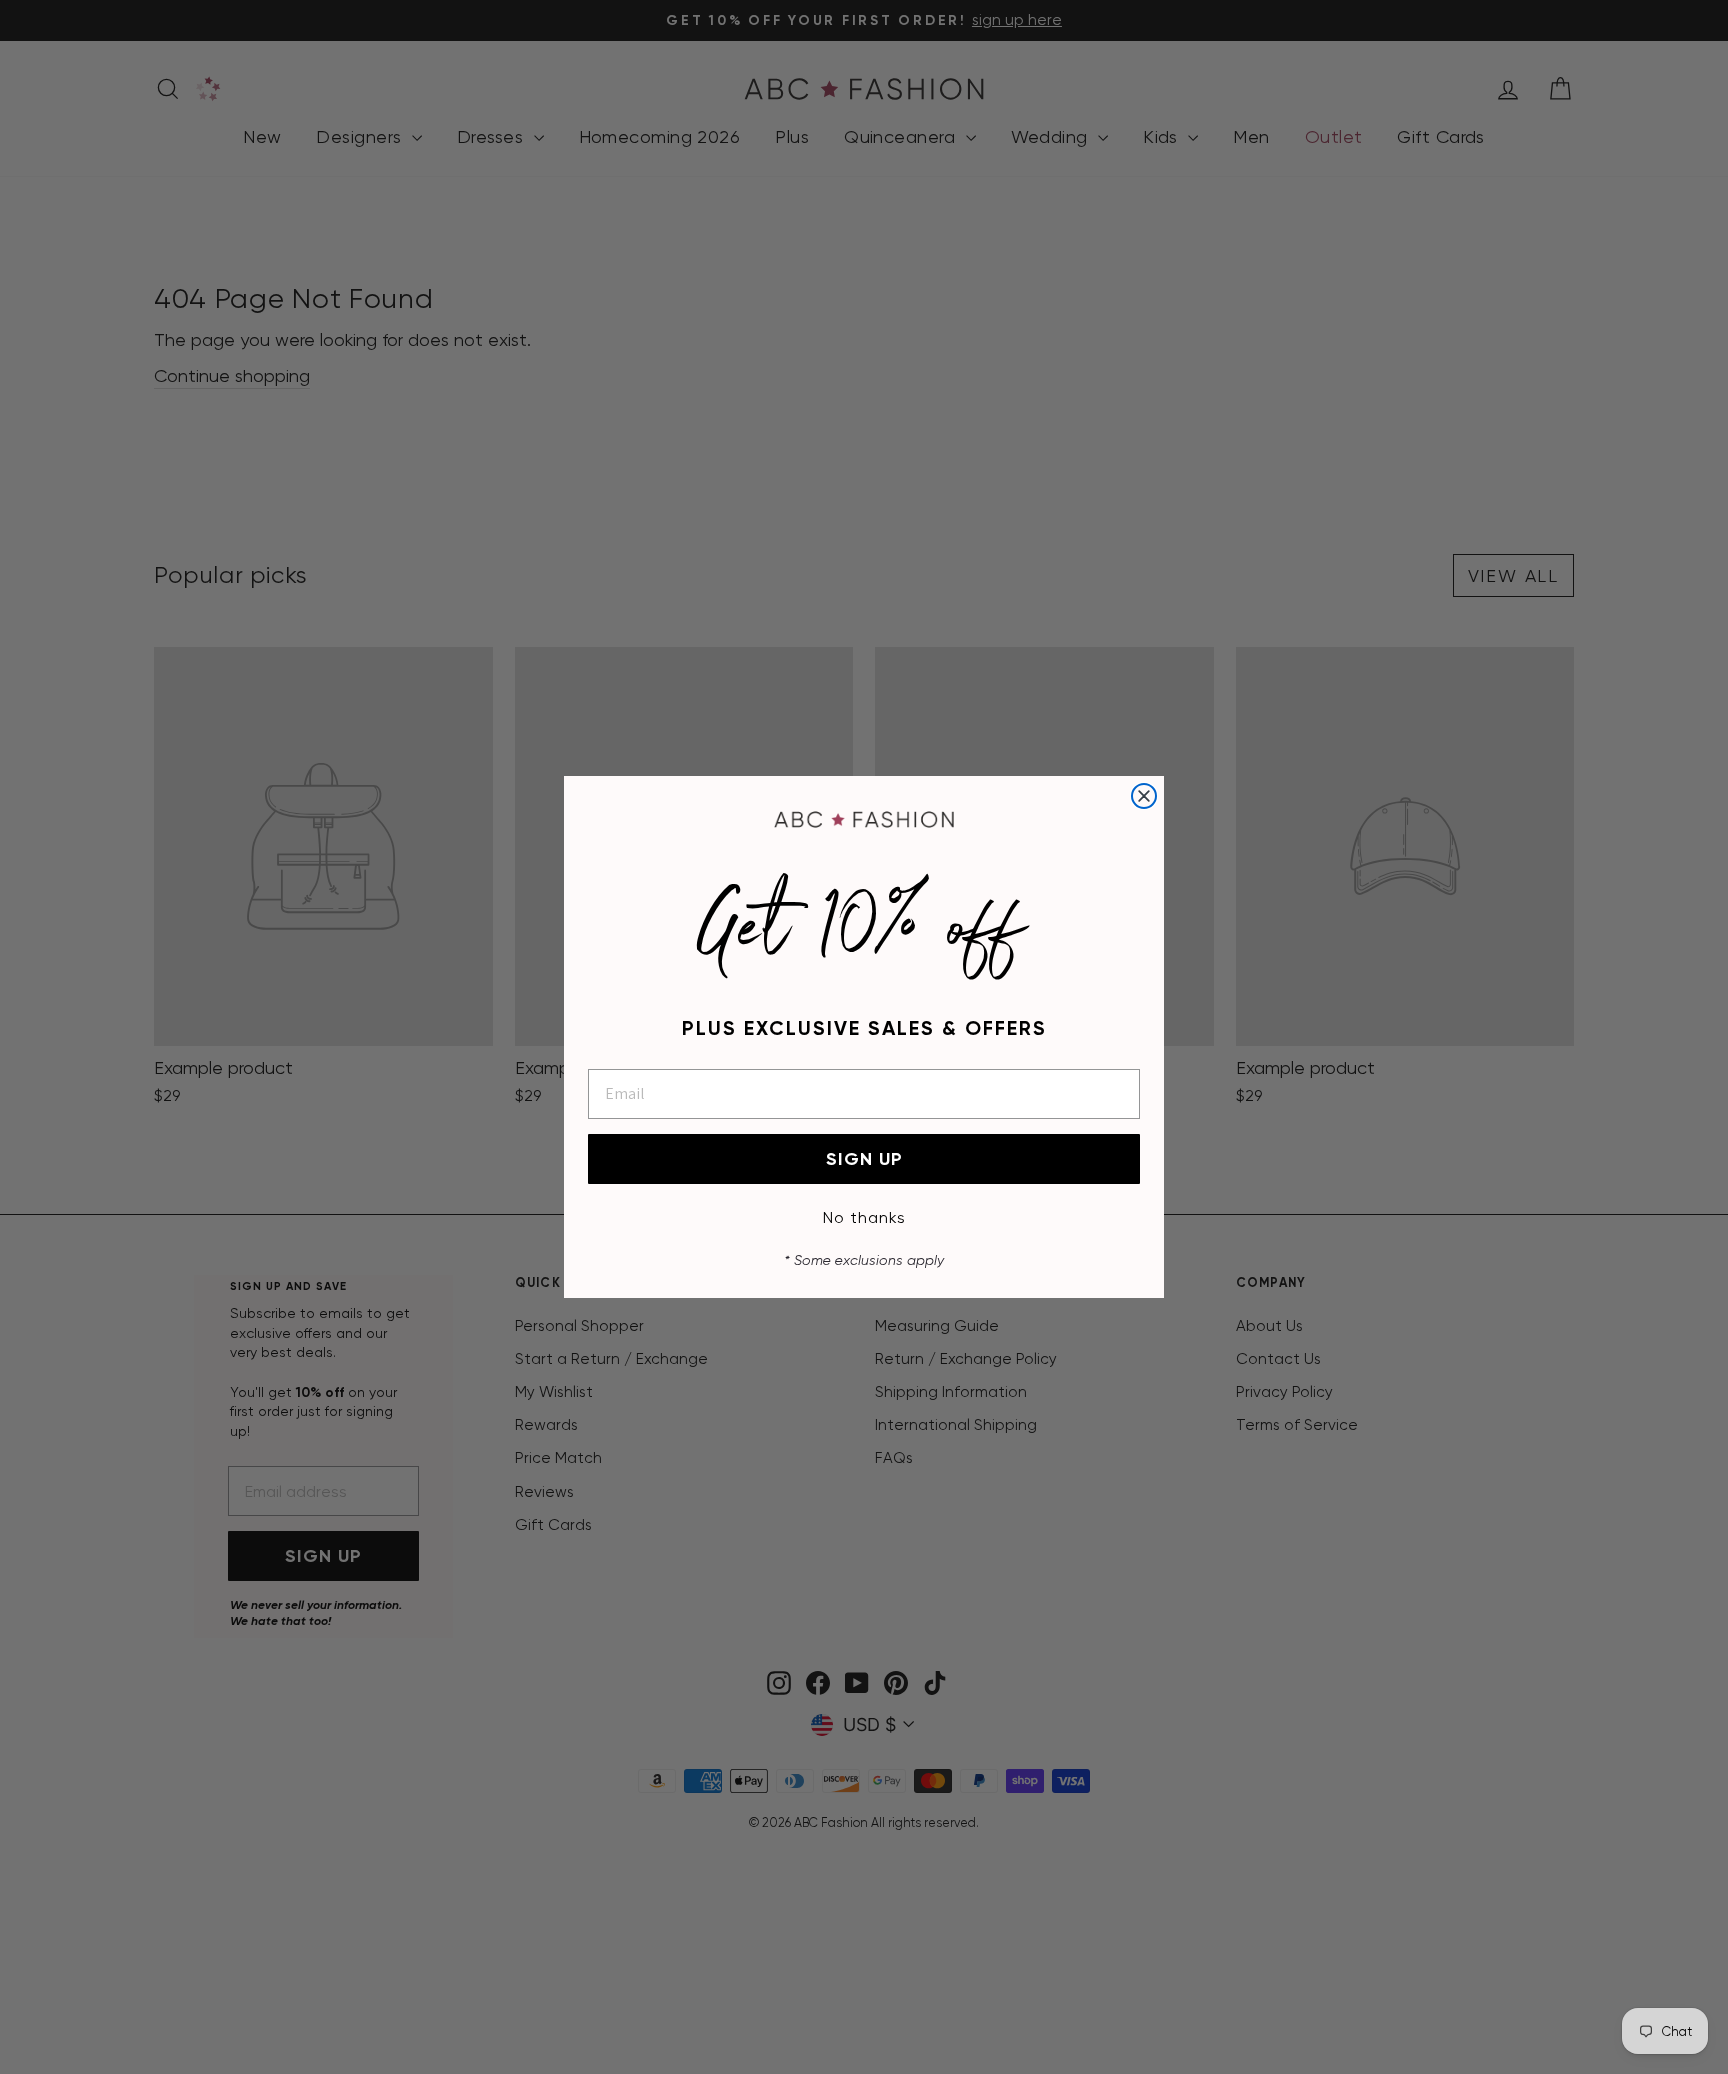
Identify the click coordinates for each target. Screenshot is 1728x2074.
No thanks (864, 1217)
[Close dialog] (1144, 796)
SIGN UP (864, 1159)
